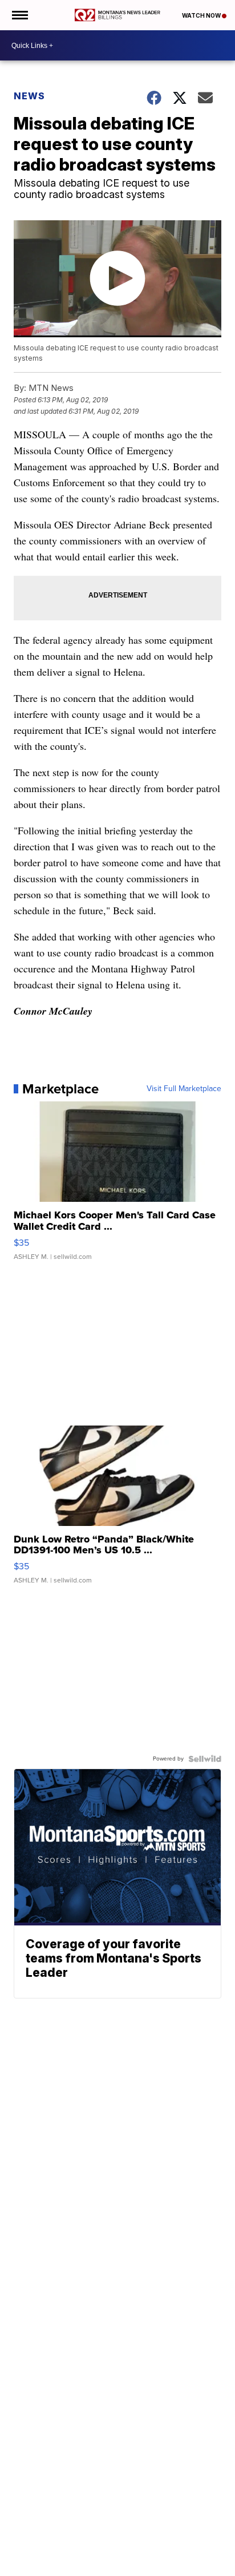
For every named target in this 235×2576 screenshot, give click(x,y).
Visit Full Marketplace (184, 1089)
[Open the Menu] (19, 15)
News (29, 96)
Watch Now (202, 15)
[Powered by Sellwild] (205, 1759)
